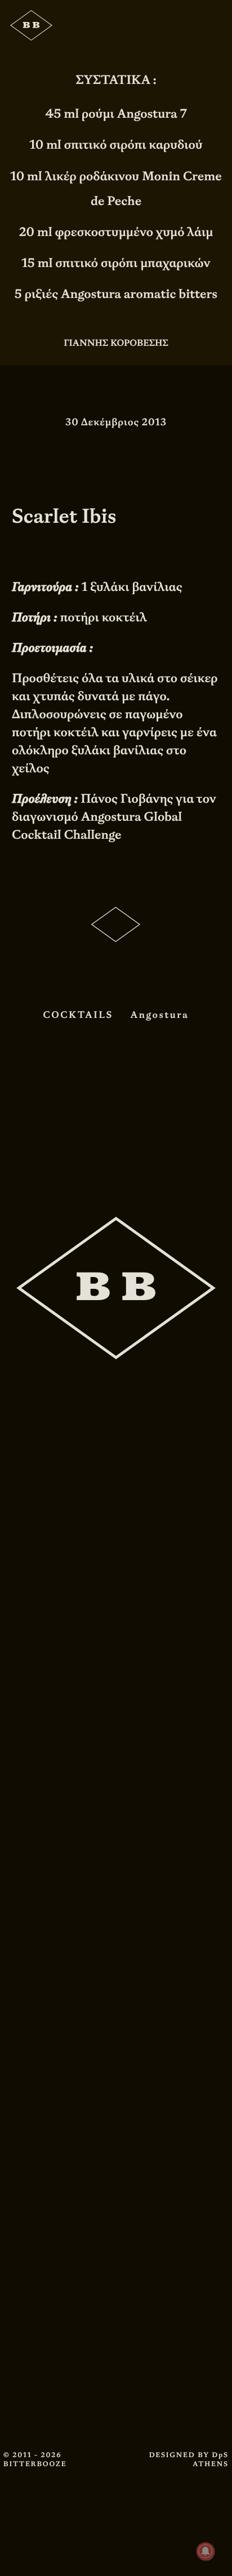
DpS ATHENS (211, 2459)
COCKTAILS (78, 1015)
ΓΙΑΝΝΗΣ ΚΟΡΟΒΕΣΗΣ (116, 343)
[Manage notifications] (206, 2551)
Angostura (160, 1015)
